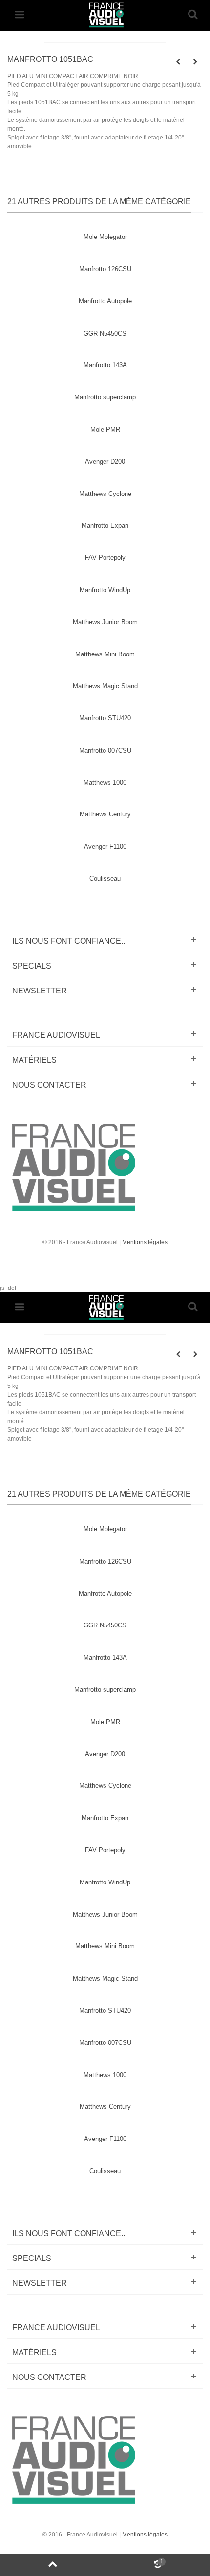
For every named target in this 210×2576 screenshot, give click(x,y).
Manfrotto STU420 (105, 718)
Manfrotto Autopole (105, 301)
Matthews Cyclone (105, 494)
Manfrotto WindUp (105, 590)
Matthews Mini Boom (105, 654)
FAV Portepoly (105, 558)
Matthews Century (105, 814)
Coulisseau (105, 879)
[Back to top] (52, 2565)
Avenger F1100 (105, 846)
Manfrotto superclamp (105, 397)
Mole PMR (105, 429)
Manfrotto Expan (105, 525)
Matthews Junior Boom (105, 622)
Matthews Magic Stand (105, 686)
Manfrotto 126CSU (105, 269)
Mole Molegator (105, 237)
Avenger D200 (105, 462)
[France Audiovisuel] (105, 14)
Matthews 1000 (105, 783)
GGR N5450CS (105, 333)
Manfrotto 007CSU (105, 750)
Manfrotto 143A (105, 365)
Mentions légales (145, 1242)
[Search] (192, 15)
